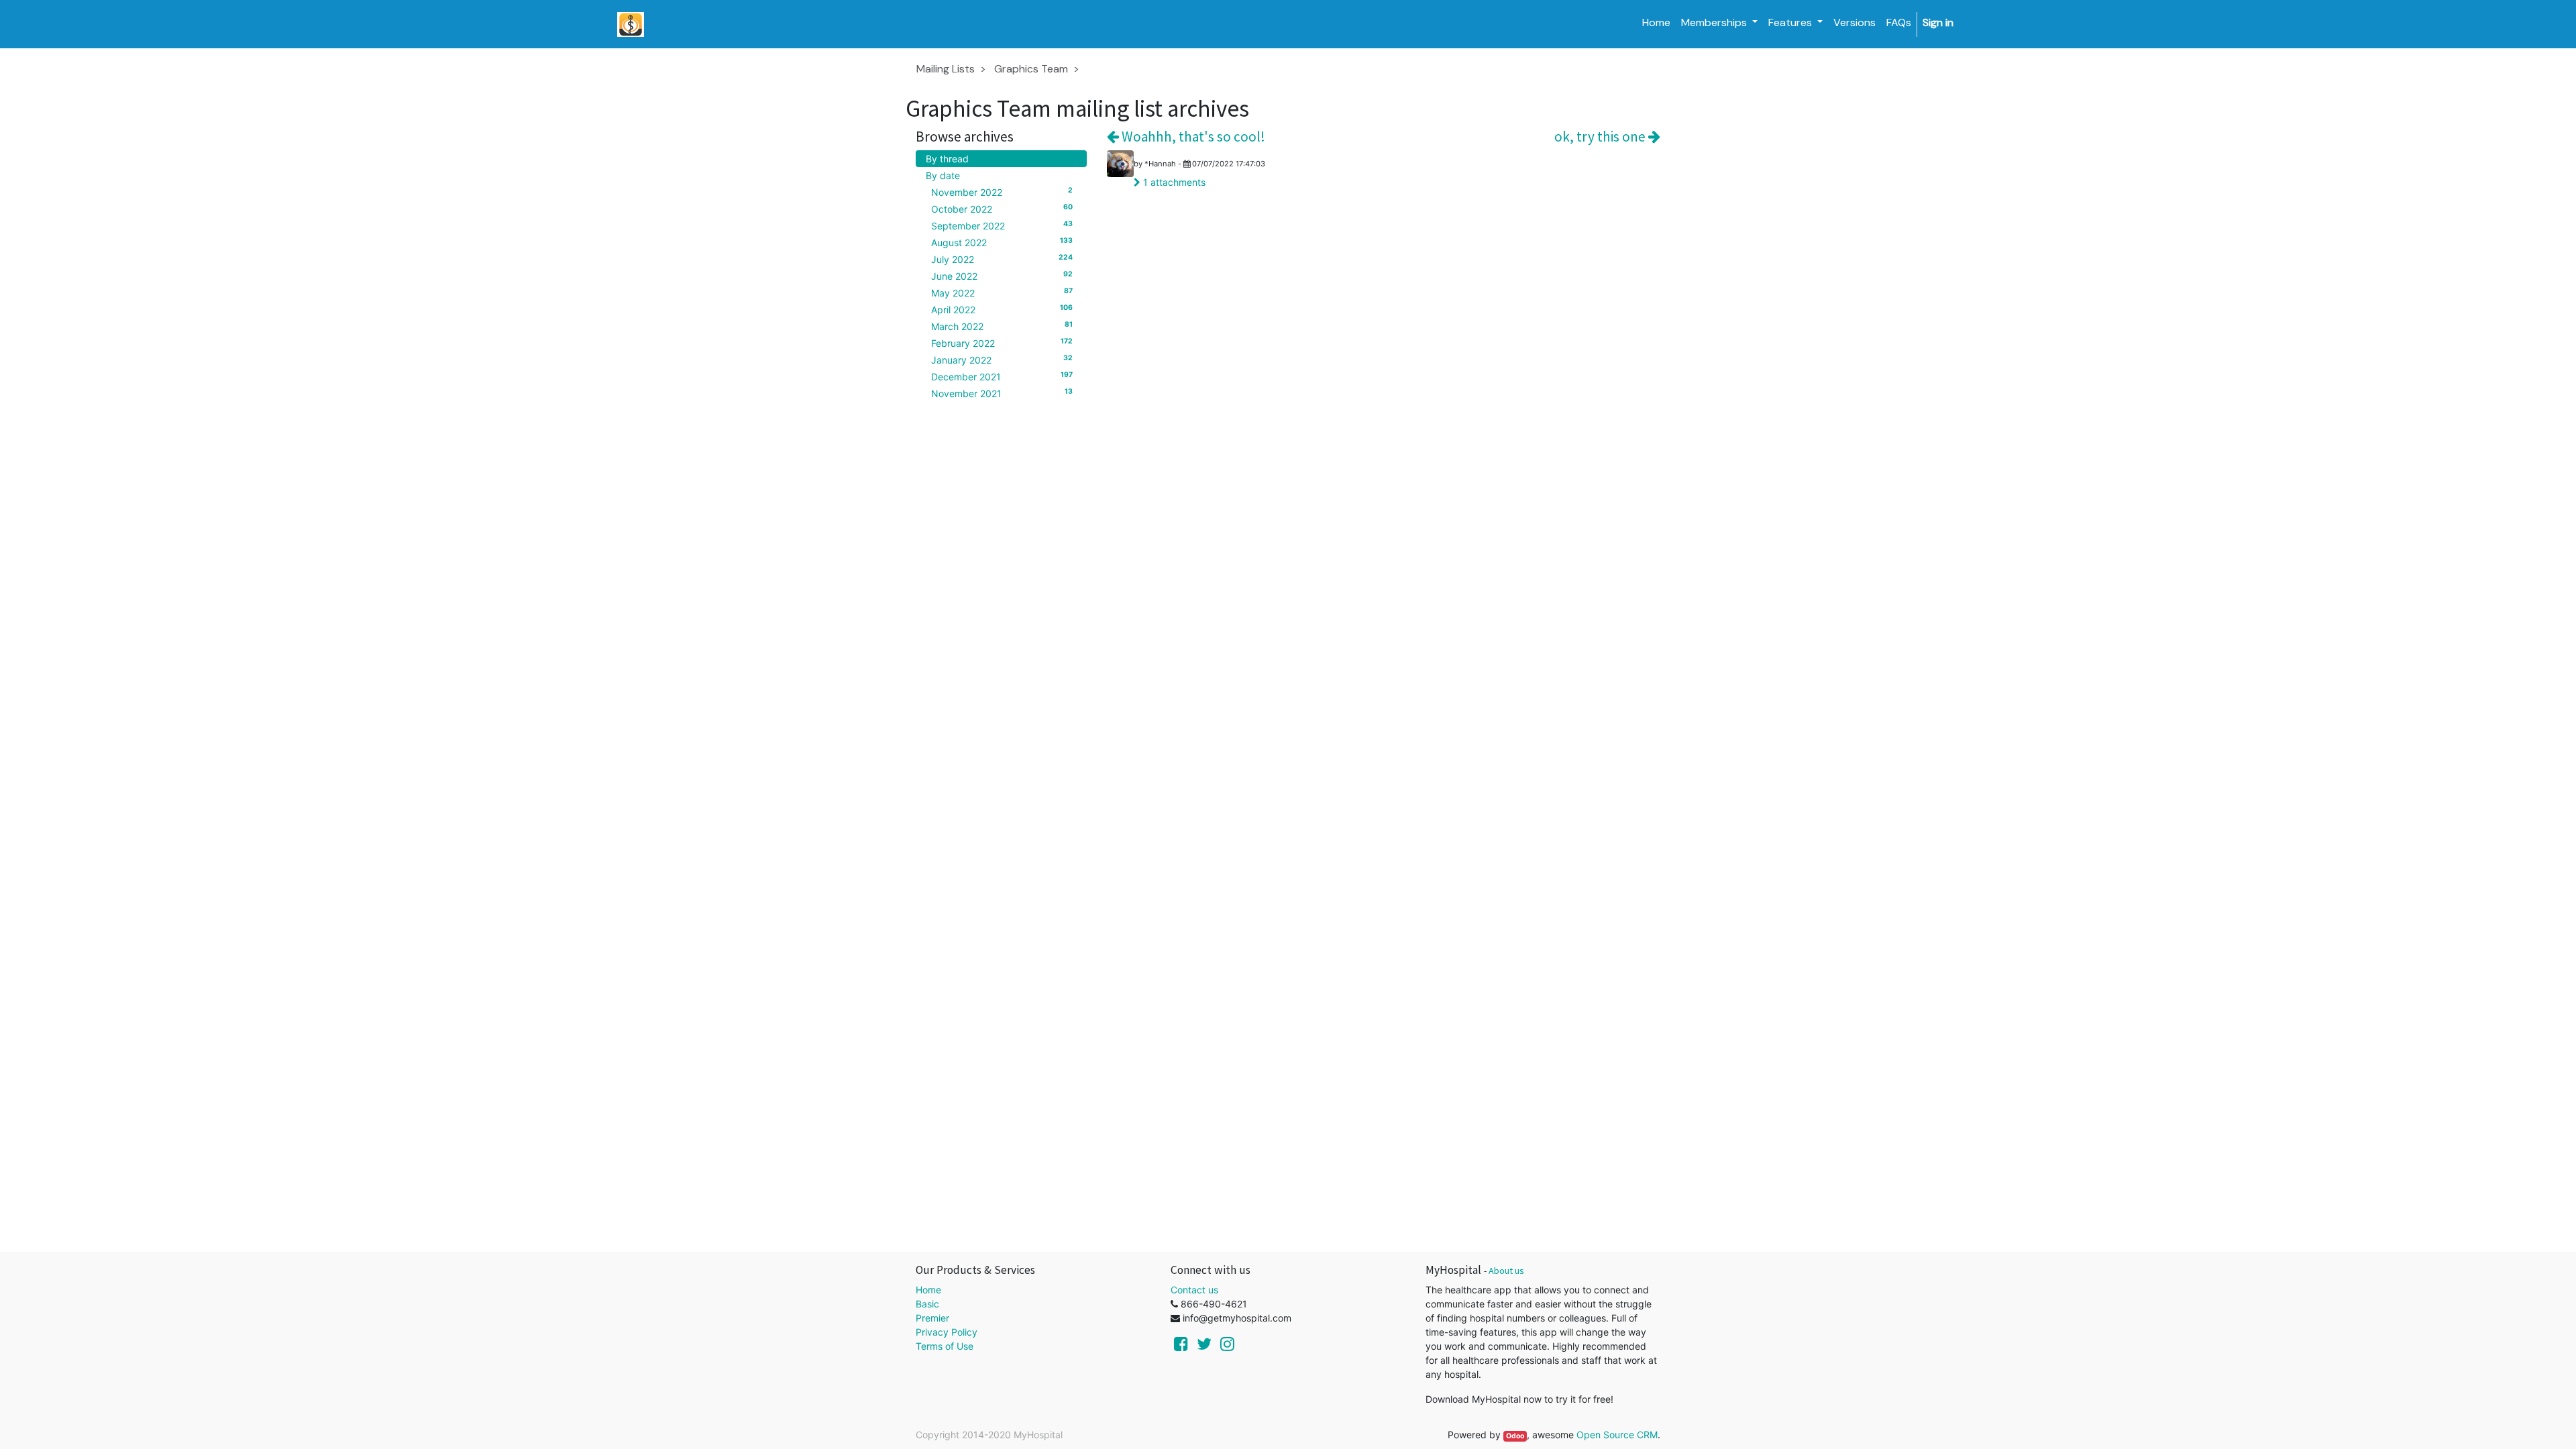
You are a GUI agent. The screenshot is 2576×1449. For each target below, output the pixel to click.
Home (928, 1290)
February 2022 (1002, 343)
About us (1506, 1271)
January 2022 (1002, 360)
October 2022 (1002, 209)
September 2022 (1002, 225)
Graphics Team (1031, 69)
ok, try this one (1601, 137)
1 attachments (1173, 182)
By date (943, 175)
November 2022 (1002, 192)
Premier (932, 1318)
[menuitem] (1656, 23)
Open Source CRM (1617, 1435)
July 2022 (1002, 259)
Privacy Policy (947, 1332)
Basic (927, 1304)
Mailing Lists (946, 69)
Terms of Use (945, 1346)
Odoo (1515, 1436)
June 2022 (1002, 276)
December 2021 (1002, 376)
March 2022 (1002, 326)
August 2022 (1002, 242)
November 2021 (1002, 393)
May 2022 (1002, 292)
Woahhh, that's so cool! (1192, 137)
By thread (947, 159)
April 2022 (1002, 309)
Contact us (1194, 1290)
